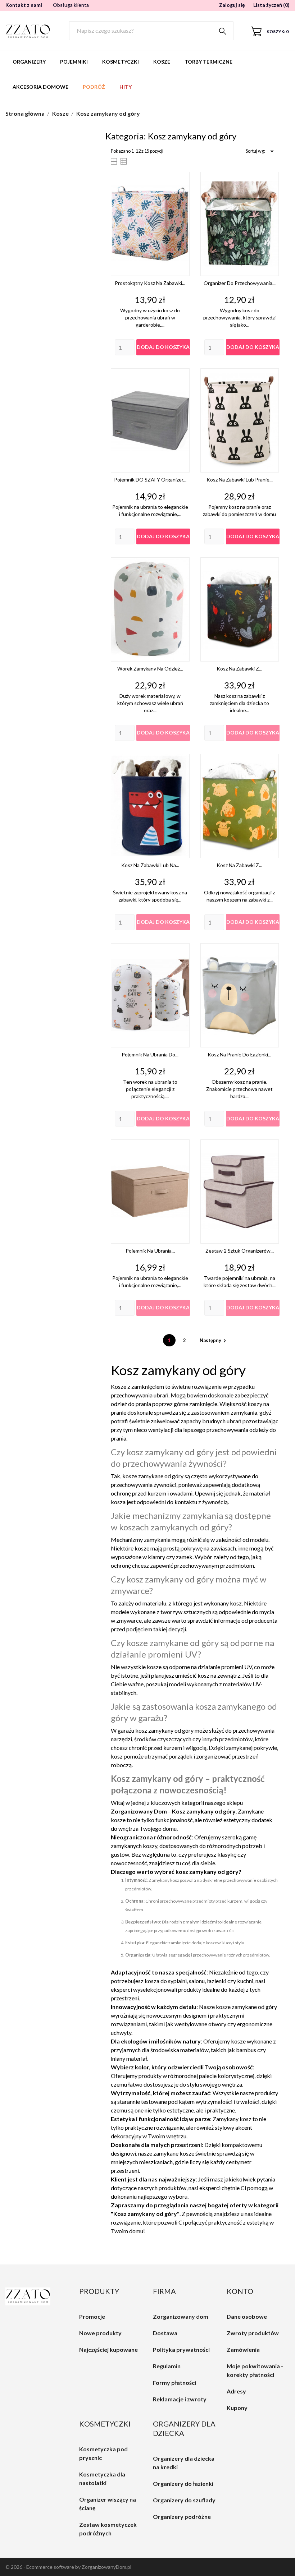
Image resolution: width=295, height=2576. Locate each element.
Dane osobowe (247, 2316)
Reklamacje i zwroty (180, 2399)
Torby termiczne (208, 62)
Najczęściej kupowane (108, 2349)
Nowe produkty (100, 2333)
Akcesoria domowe (40, 87)
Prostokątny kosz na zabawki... (150, 283)
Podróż (94, 87)
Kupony (237, 2408)
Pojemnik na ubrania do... (150, 1054)
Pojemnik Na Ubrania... (150, 1251)
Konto (240, 2291)
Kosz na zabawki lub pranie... (240, 480)
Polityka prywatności (181, 2349)
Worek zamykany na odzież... (150, 669)
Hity (126, 87)
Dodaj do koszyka (163, 347)
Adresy (236, 2391)
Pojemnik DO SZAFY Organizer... (150, 480)
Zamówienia (243, 2349)
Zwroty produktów (253, 2333)
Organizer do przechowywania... (240, 283)
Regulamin (167, 2366)
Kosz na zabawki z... (239, 669)
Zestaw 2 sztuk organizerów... (240, 1251)
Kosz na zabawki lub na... (150, 865)
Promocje (92, 2316)
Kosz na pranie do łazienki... (239, 1054)
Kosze (162, 62)
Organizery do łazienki (183, 2483)
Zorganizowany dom (181, 2316)
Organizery (29, 62)
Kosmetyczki (121, 62)
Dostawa (165, 2333)
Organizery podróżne (182, 2517)
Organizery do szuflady (184, 2500)
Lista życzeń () (271, 5)
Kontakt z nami (24, 5)
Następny (214, 1340)
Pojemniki (74, 62)
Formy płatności (174, 2383)
